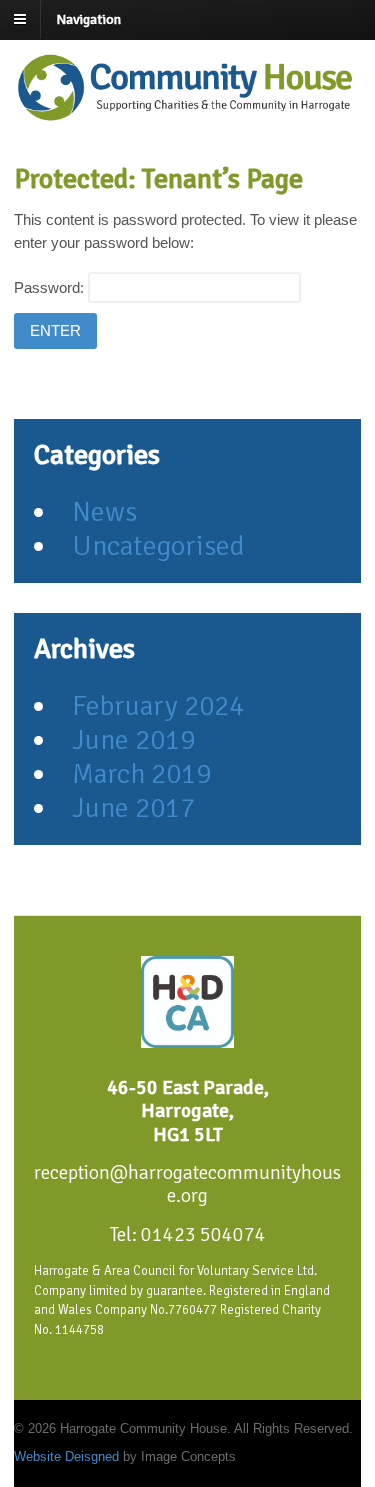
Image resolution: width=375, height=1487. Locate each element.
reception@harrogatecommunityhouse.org (187, 1184)
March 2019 (141, 774)
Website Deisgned (68, 1456)
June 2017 (133, 808)
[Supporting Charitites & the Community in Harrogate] (189, 122)
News (104, 512)
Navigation (88, 19)
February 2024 (158, 706)
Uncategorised (158, 546)
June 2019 (133, 740)
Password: (51, 287)
